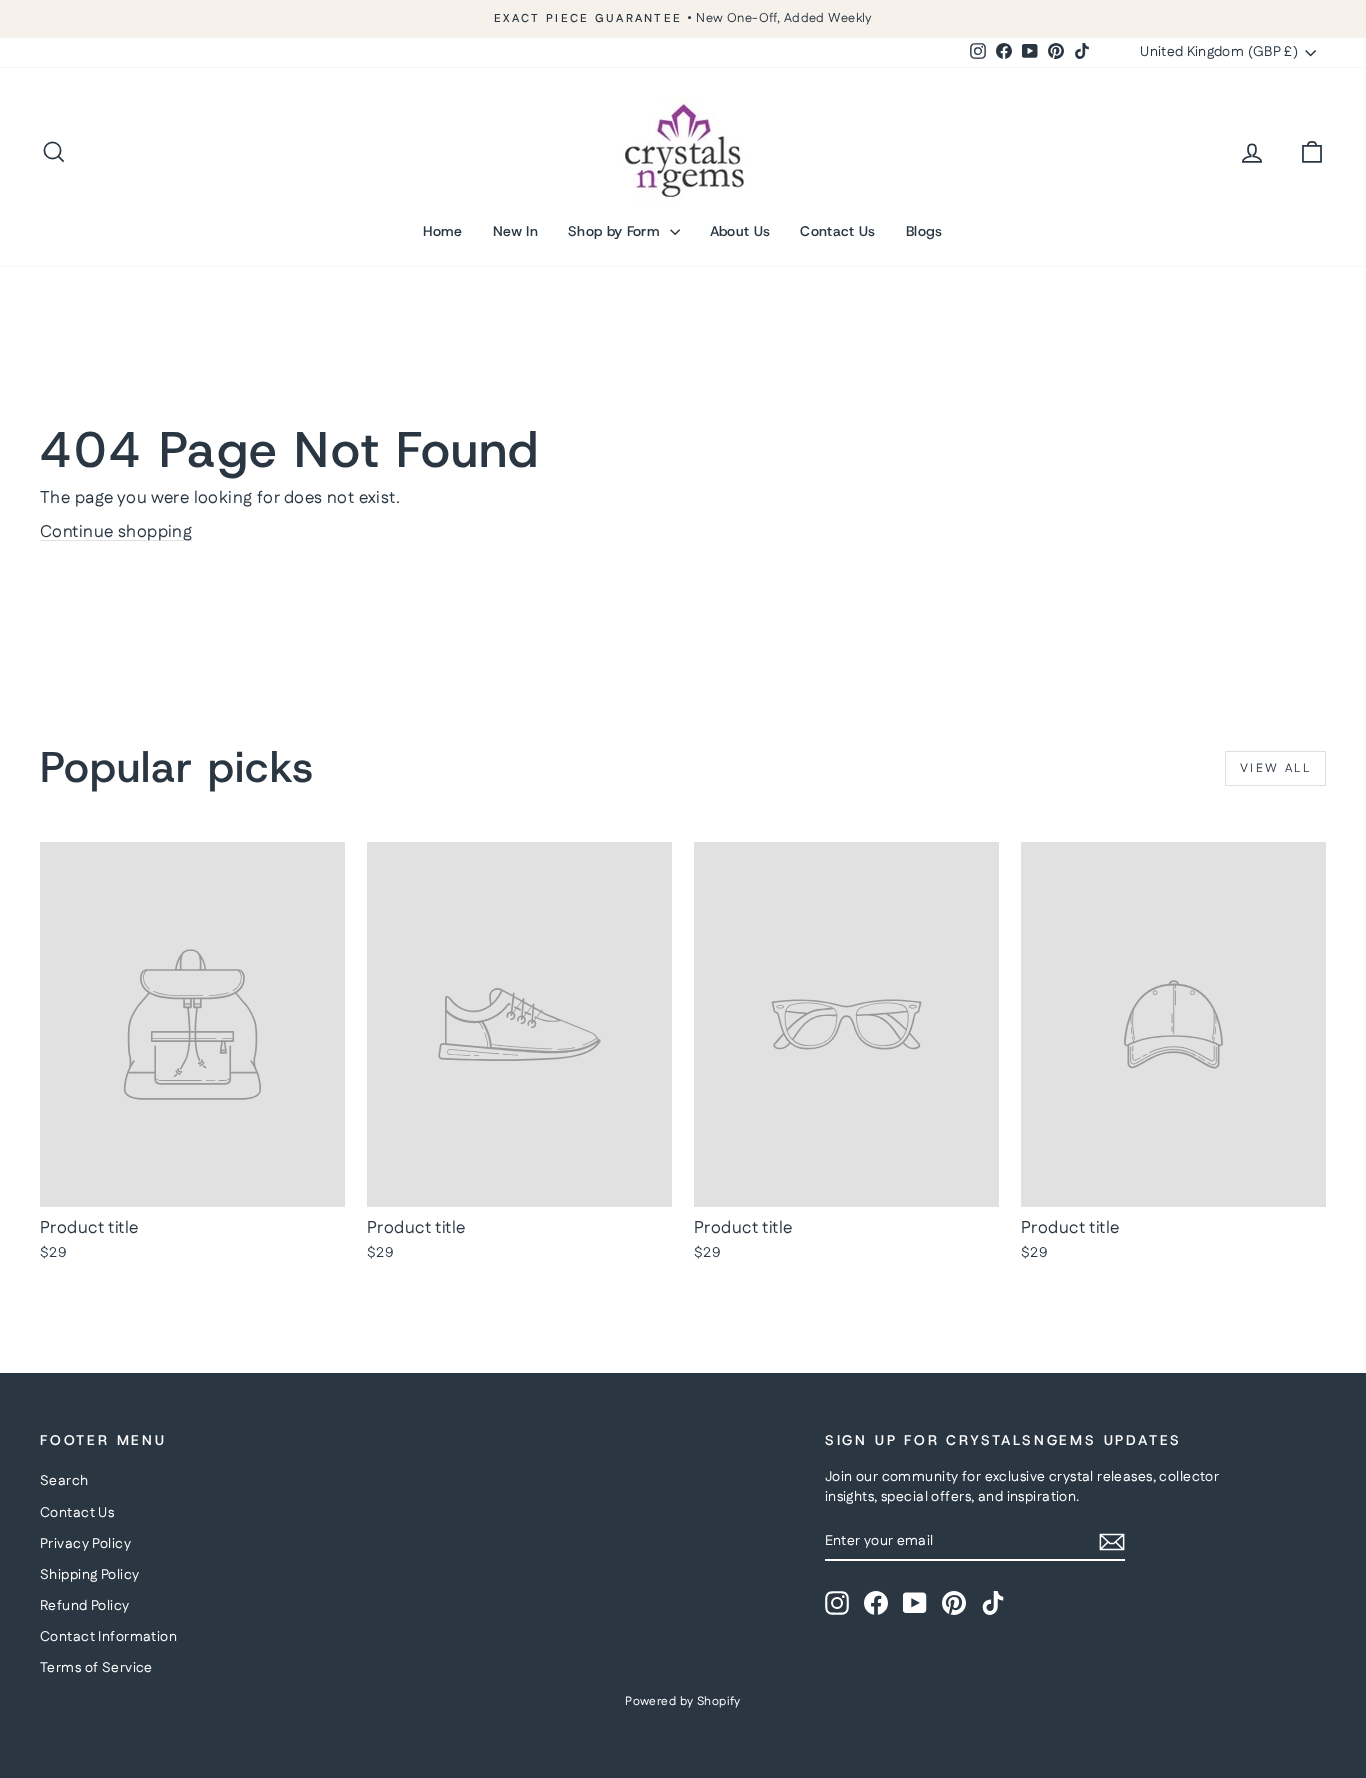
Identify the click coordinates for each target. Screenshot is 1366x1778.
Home (442, 231)
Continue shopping (116, 532)
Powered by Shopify (683, 1701)
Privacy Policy (85, 1544)
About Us (740, 231)
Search (64, 1481)
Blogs (924, 231)
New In (515, 231)
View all (1275, 768)
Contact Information (108, 1637)
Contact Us (838, 231)
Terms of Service (96, 1668)
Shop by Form (616, 231)
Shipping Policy (89, 1575)
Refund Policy (85, 1606)
